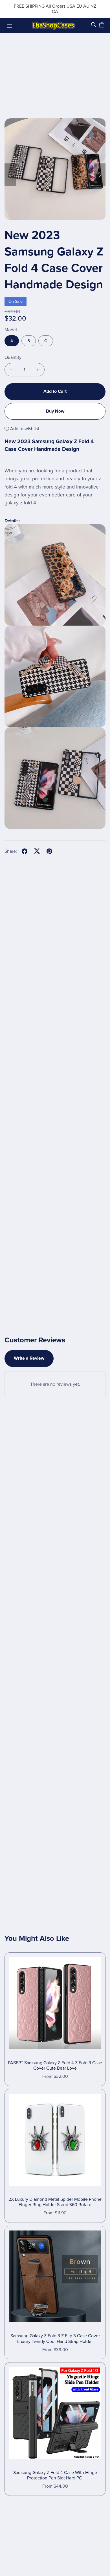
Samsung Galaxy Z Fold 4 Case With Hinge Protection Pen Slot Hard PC (55, 2475)
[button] (10, 175)
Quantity (13, 357)
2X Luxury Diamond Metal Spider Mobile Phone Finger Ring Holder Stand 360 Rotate (55, 2202)
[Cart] (104, 25)
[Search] (94, 25)
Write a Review (29, 1358)
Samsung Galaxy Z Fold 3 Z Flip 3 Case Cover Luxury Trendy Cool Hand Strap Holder (55, 2339)
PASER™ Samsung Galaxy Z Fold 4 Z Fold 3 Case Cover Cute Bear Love (55, 2066)
